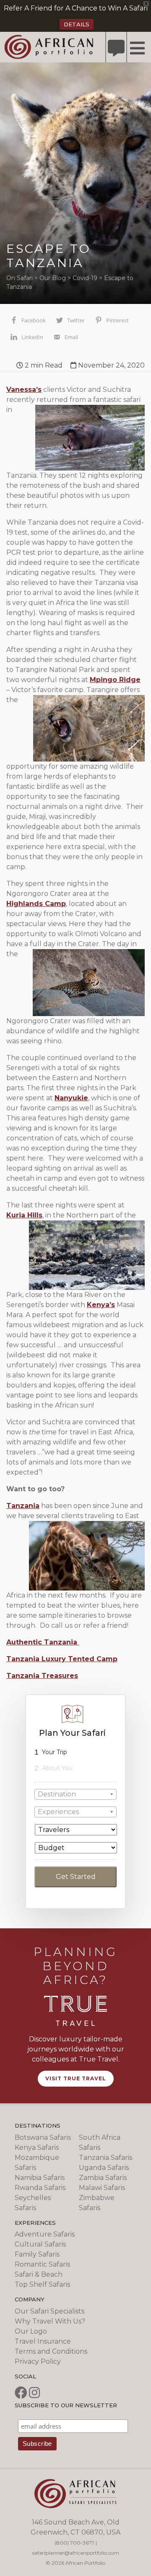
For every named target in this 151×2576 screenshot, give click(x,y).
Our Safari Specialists (49, 2311)
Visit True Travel (76, 2078)
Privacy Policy (38, 2361)
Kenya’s (101, 1305)
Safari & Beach (39, 2274)
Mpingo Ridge (115, 680)
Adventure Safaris (45, 2234)
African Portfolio (49, 46)
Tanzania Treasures (42, 1676)
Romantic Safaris (42, 2264)
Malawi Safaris (102, 2188)
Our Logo (31, 2331)
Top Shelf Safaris (42, 2284)
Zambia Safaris (103, 2178)
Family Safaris (37, 2254)
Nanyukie (71, 1098)
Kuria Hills (24, 1215)
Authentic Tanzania (43, 1642)
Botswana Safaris (43, 2137)
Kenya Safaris (37, 2148)
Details (77, 24)
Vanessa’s (24, 390)
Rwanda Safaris (40, 2188)
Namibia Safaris (40, 2178)
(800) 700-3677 (74, 2543)
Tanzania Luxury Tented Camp (62, 1659)
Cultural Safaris (40, 2244)
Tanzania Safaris (105, 2158)
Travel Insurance (43, 2341)
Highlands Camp (36, 904)
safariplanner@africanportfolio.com (76, 2553)
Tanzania (23, 1506)
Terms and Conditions (51, 2351)
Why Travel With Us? (50, 2321)
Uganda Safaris (104, 2168)
